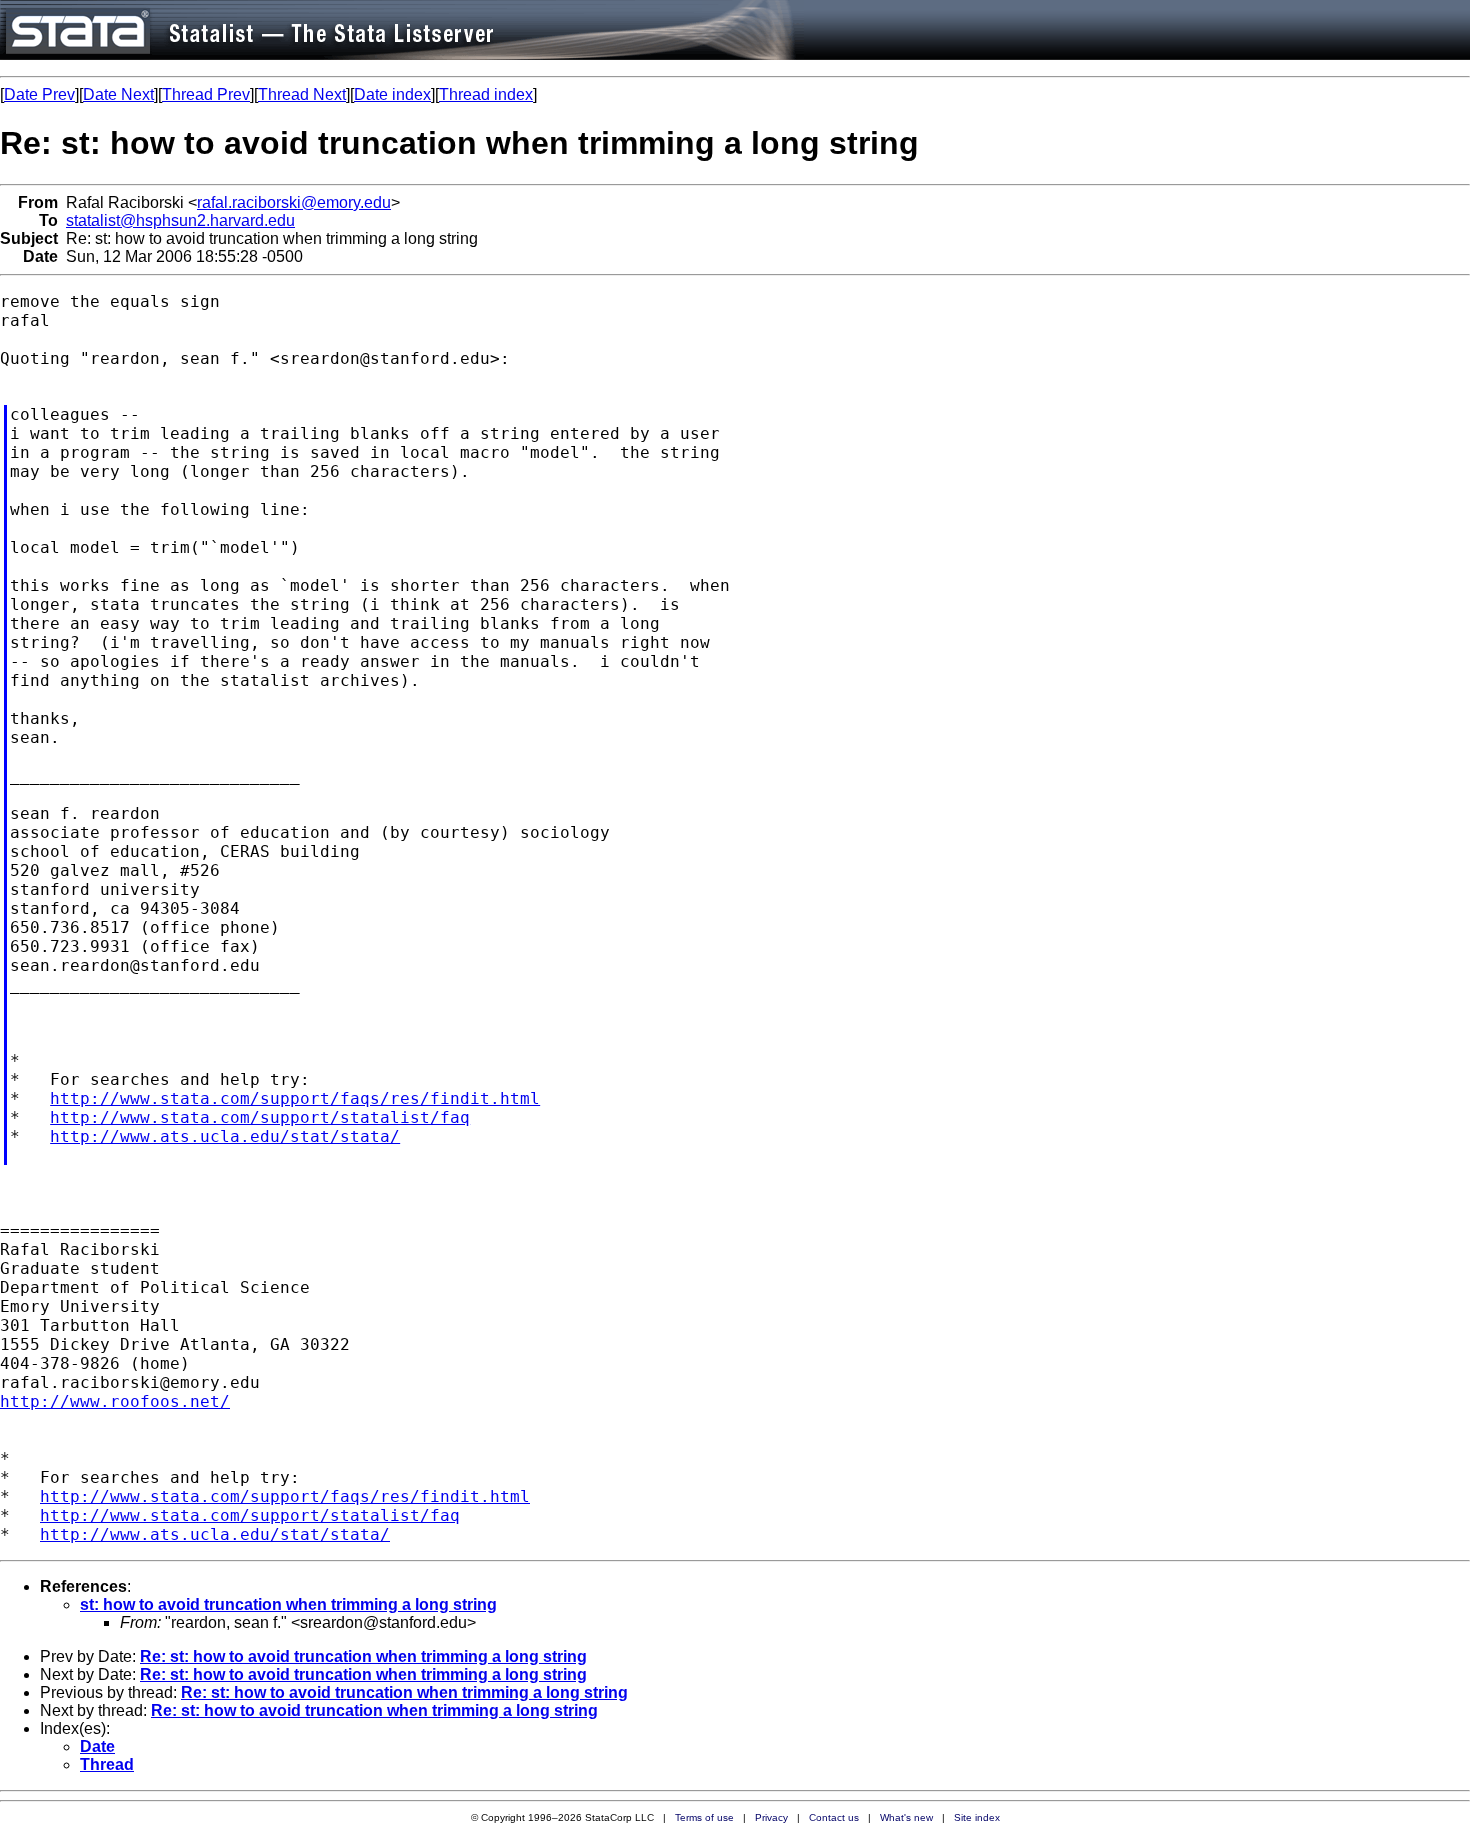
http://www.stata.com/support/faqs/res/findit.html (295, 1098)
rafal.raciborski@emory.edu (294, 202)
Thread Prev (206, 94)
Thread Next (302, 94)
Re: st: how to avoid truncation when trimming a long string (363, 1656)
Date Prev (39, 94)
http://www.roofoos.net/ (115, 1401)
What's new (906, 1817)
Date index (392, 94)
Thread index (486, 94)
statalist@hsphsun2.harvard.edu (180, 220)
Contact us (834, 1817)
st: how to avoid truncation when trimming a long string (288, 1604)
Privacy (771, 1817)
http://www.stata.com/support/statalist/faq (260, 1117)
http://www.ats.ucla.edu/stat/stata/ (225, 1136)
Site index (977, 1817)
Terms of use (704, 1817)
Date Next (118, 94)
